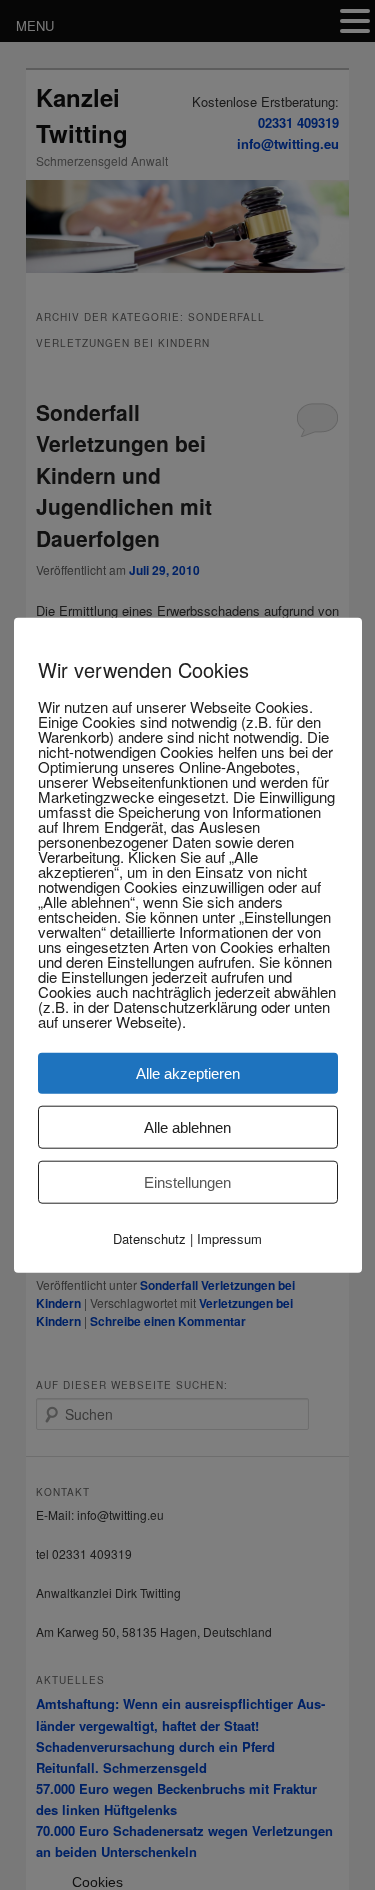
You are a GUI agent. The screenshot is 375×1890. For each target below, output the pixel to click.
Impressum (229, 1237)
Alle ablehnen (187, 1126)
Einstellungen (187, 1181)
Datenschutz (149, 1237)
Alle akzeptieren (188, 1072)
